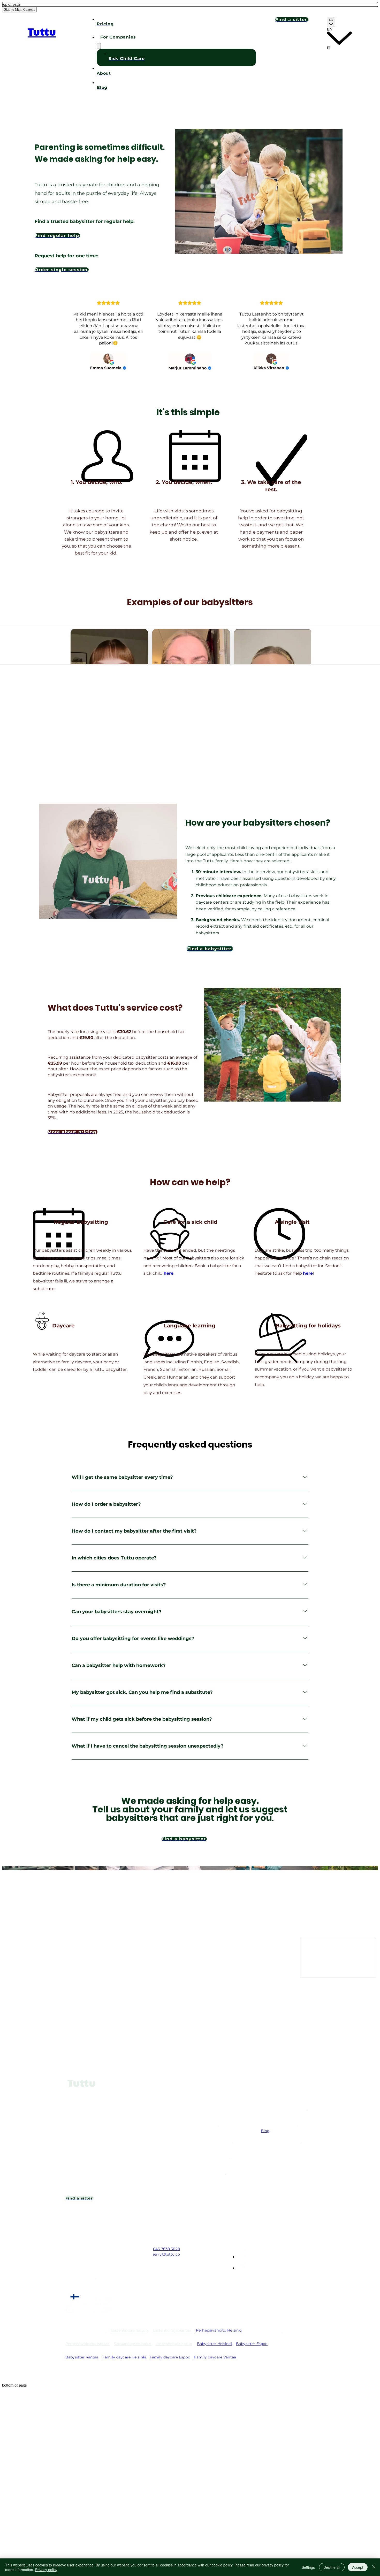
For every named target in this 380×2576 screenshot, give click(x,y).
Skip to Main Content (19, 9)
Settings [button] (308, 2567)
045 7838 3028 (166, 2249)
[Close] (374, 2567)
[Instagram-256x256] (242, 2257)
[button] (176, 37)
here (169, 1273)
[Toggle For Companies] (99, 46)
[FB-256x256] (242, 2268)
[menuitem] (339, 36)
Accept (358, 2567)
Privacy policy (46, 2570)
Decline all (332, 2567)
